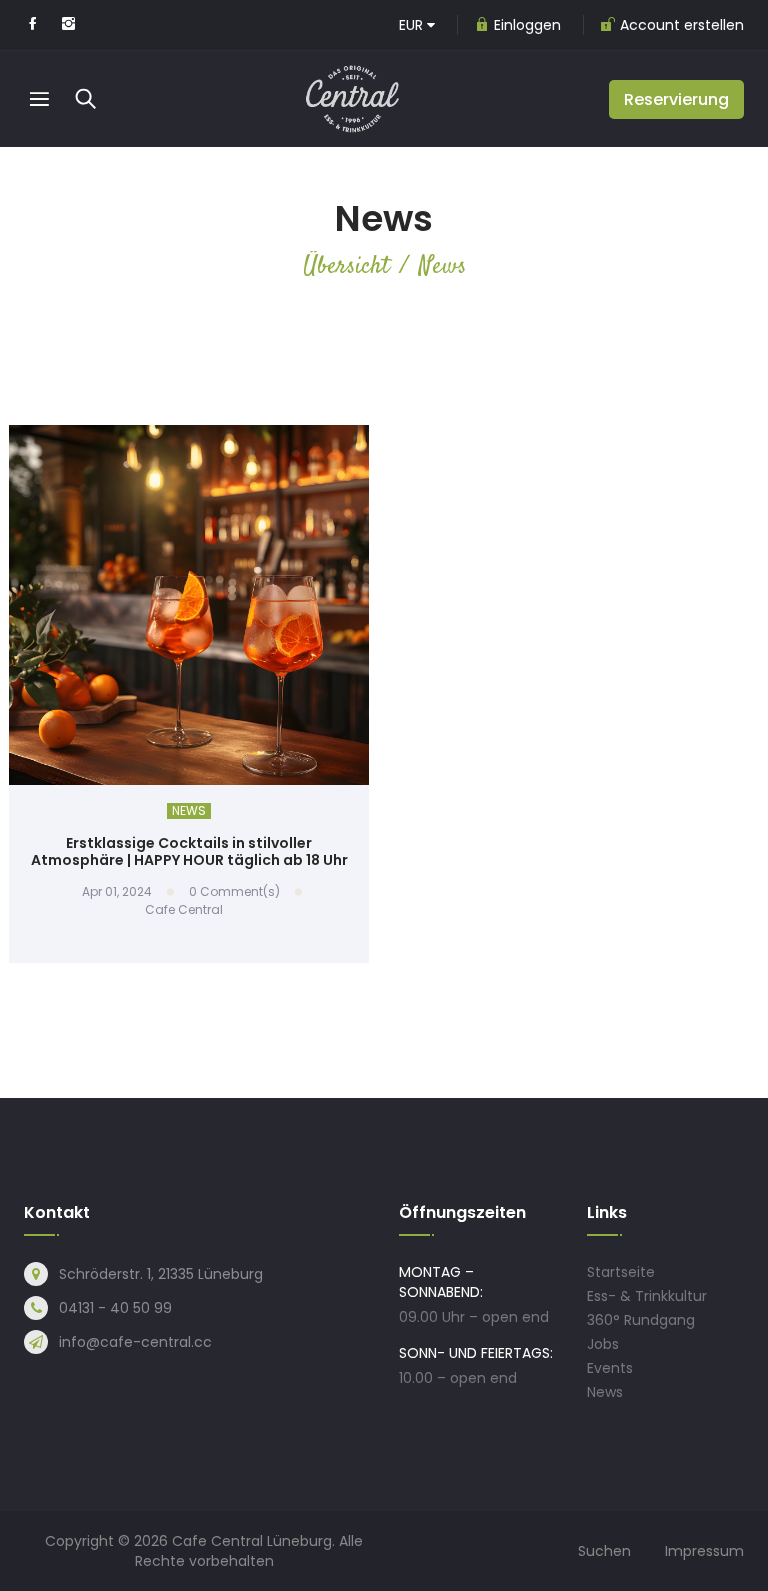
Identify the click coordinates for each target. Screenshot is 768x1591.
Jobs (603, 1344)
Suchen (604, 1551)
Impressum (704, 1551)
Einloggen (527, 25)
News (189, 811)
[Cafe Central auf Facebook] (32, 25)
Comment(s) (234, 891)
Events (610, 1368)
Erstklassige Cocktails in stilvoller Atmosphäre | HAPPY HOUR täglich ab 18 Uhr (189, 851)
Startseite (621, 1272)
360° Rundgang (641, 1320)
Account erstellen (682, 25)
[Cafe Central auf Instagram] (68, 25)
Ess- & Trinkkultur (647, 1296)
